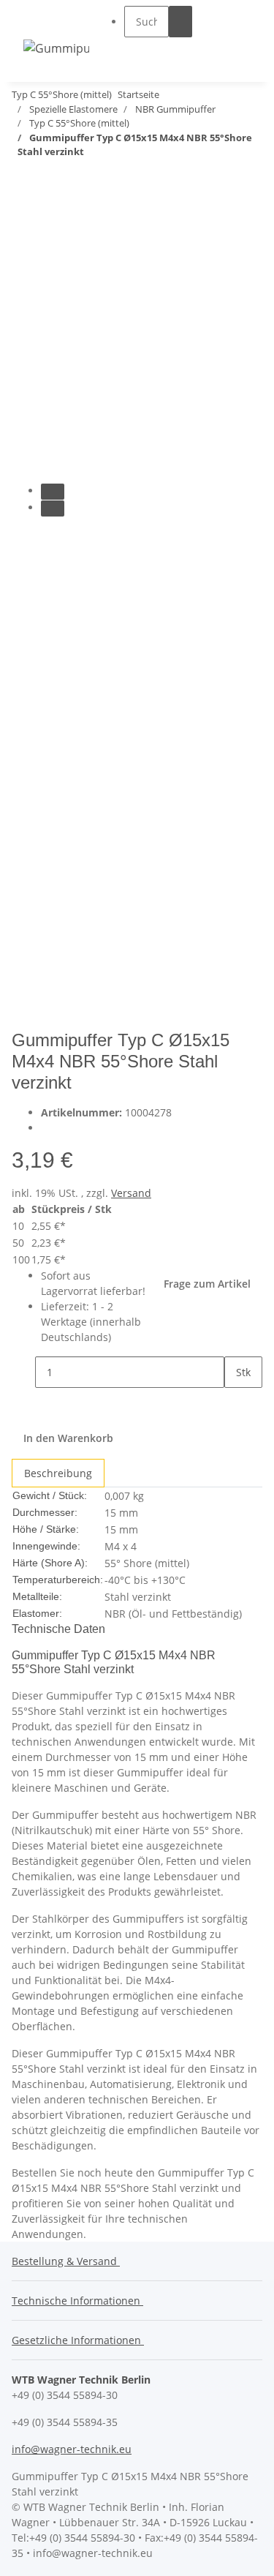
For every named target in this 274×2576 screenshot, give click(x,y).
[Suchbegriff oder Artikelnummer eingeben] (180, 22)
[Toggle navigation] (42, 21)
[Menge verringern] (23, 1372)
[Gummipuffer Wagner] (56, 48)
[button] (158, 51)
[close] (23, 216)
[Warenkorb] (242, 35)
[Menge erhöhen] (236, 1404)
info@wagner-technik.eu (72, 2449)
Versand (131, 1193)
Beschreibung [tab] (58, 1473)
